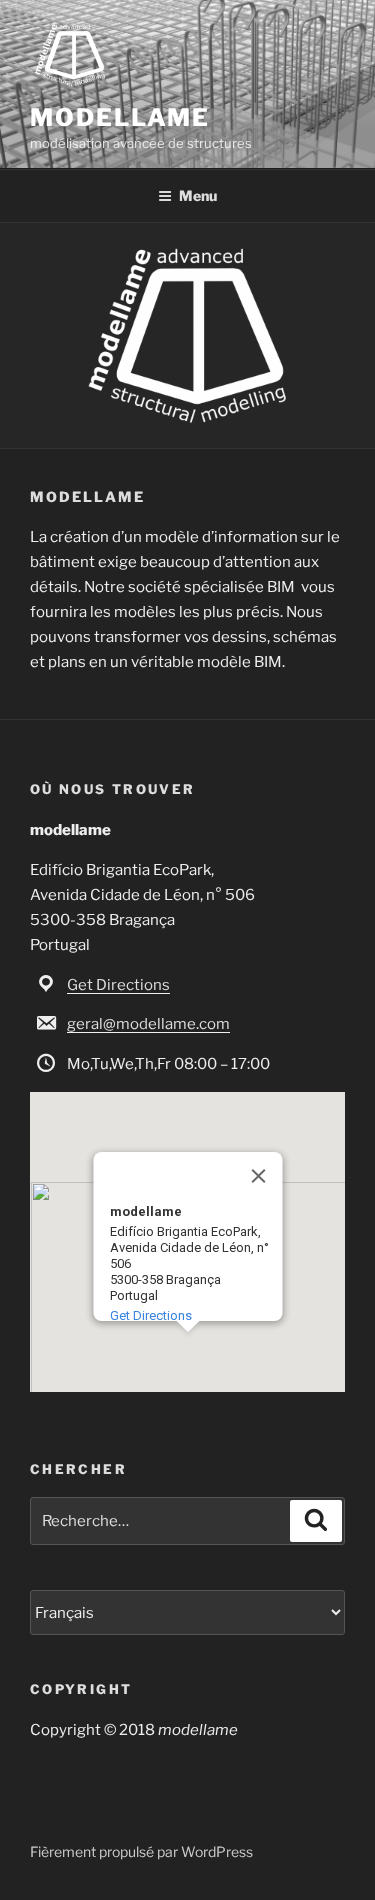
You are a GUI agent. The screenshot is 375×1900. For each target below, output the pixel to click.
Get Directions (118, 985)
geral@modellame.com (148, 1024)
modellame (120, 117)
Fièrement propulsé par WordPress (141, 1851)
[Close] (258, 1176)
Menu (198, 195)
